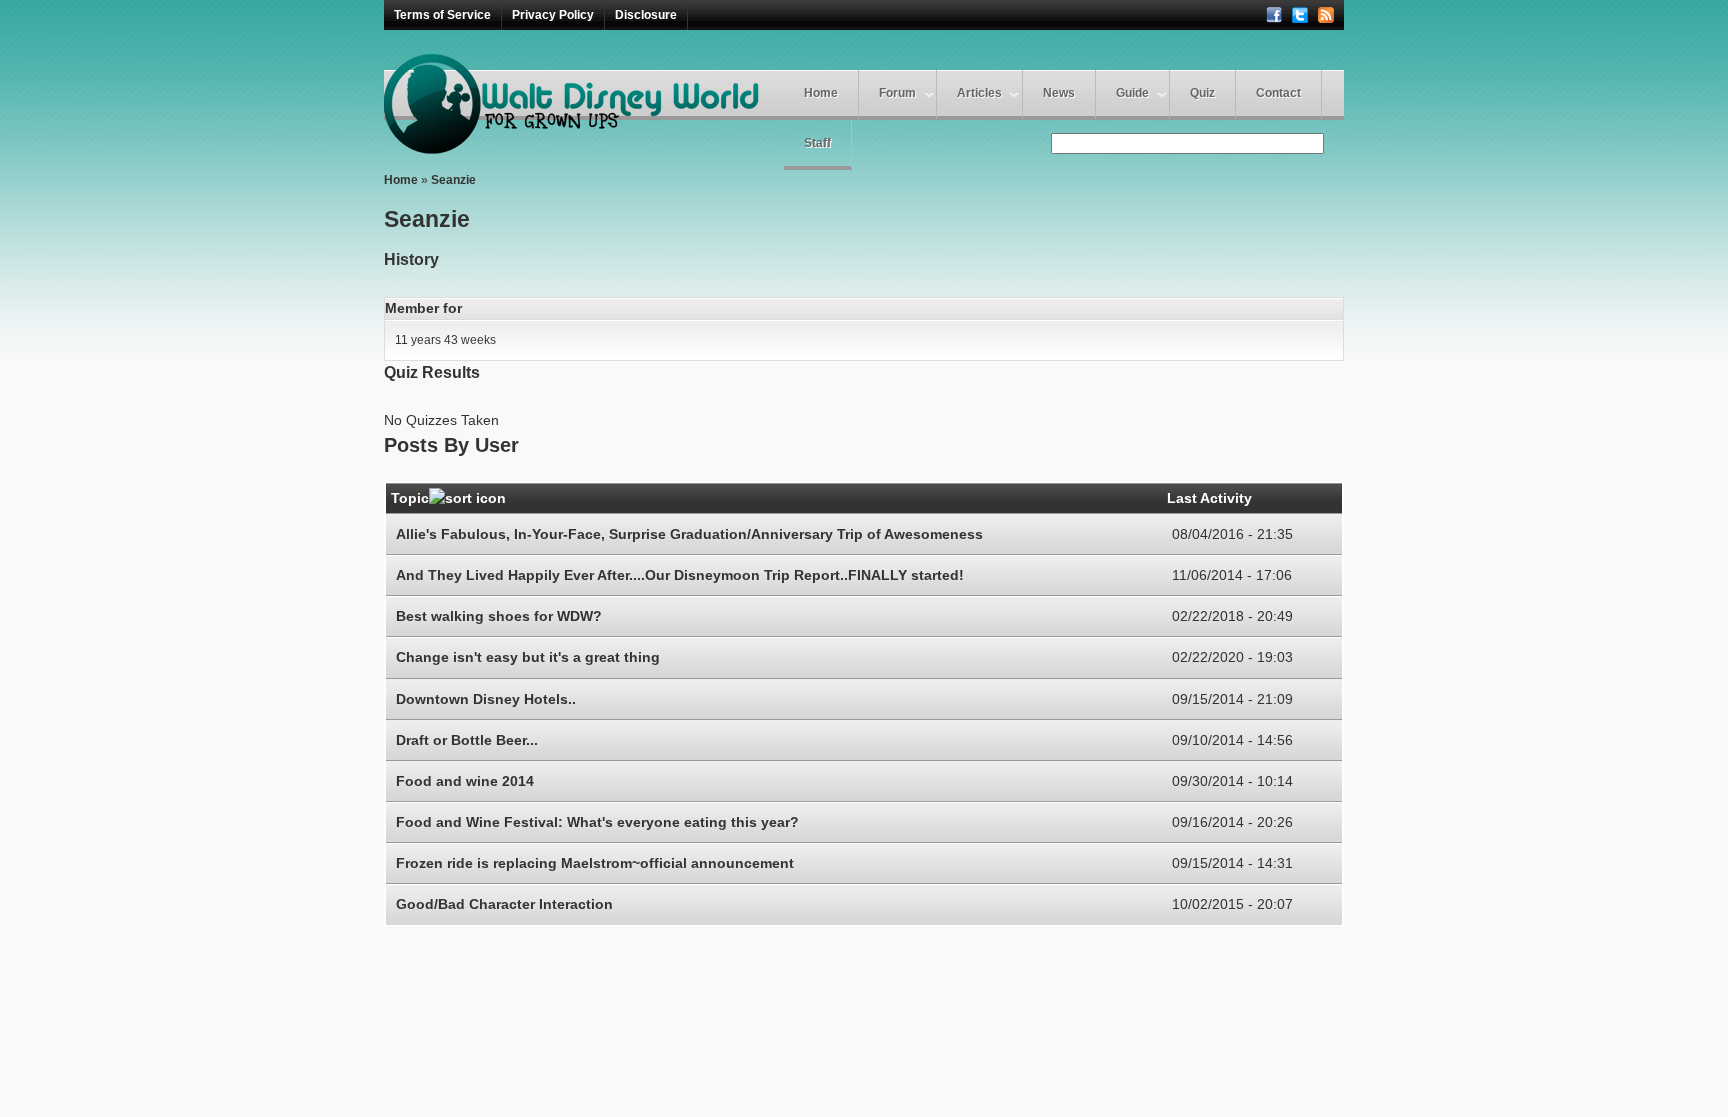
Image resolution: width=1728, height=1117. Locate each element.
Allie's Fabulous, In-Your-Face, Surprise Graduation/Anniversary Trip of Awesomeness (689, 534)
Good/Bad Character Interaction (504, 904)
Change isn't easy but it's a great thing (528, 657)
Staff (817, 143)
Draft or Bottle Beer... (467, 740)
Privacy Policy (553, 15)
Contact (1278, 93)
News (1059, 93)
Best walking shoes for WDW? (499, 616)
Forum (897, 93)
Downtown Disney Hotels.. (486, 699)
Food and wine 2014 (465, 781)
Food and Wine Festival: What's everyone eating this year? (597, 822)
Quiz (1202, 93)
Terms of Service (442, 15)
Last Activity (1209, 498)
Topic (410, 498)
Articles (979, 93)
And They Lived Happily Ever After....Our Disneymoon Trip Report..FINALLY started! (680, 575)
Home (821, 93)
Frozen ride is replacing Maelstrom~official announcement (595, 863)
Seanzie (453, 180)
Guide (1132, 93)
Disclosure (646, 15)
